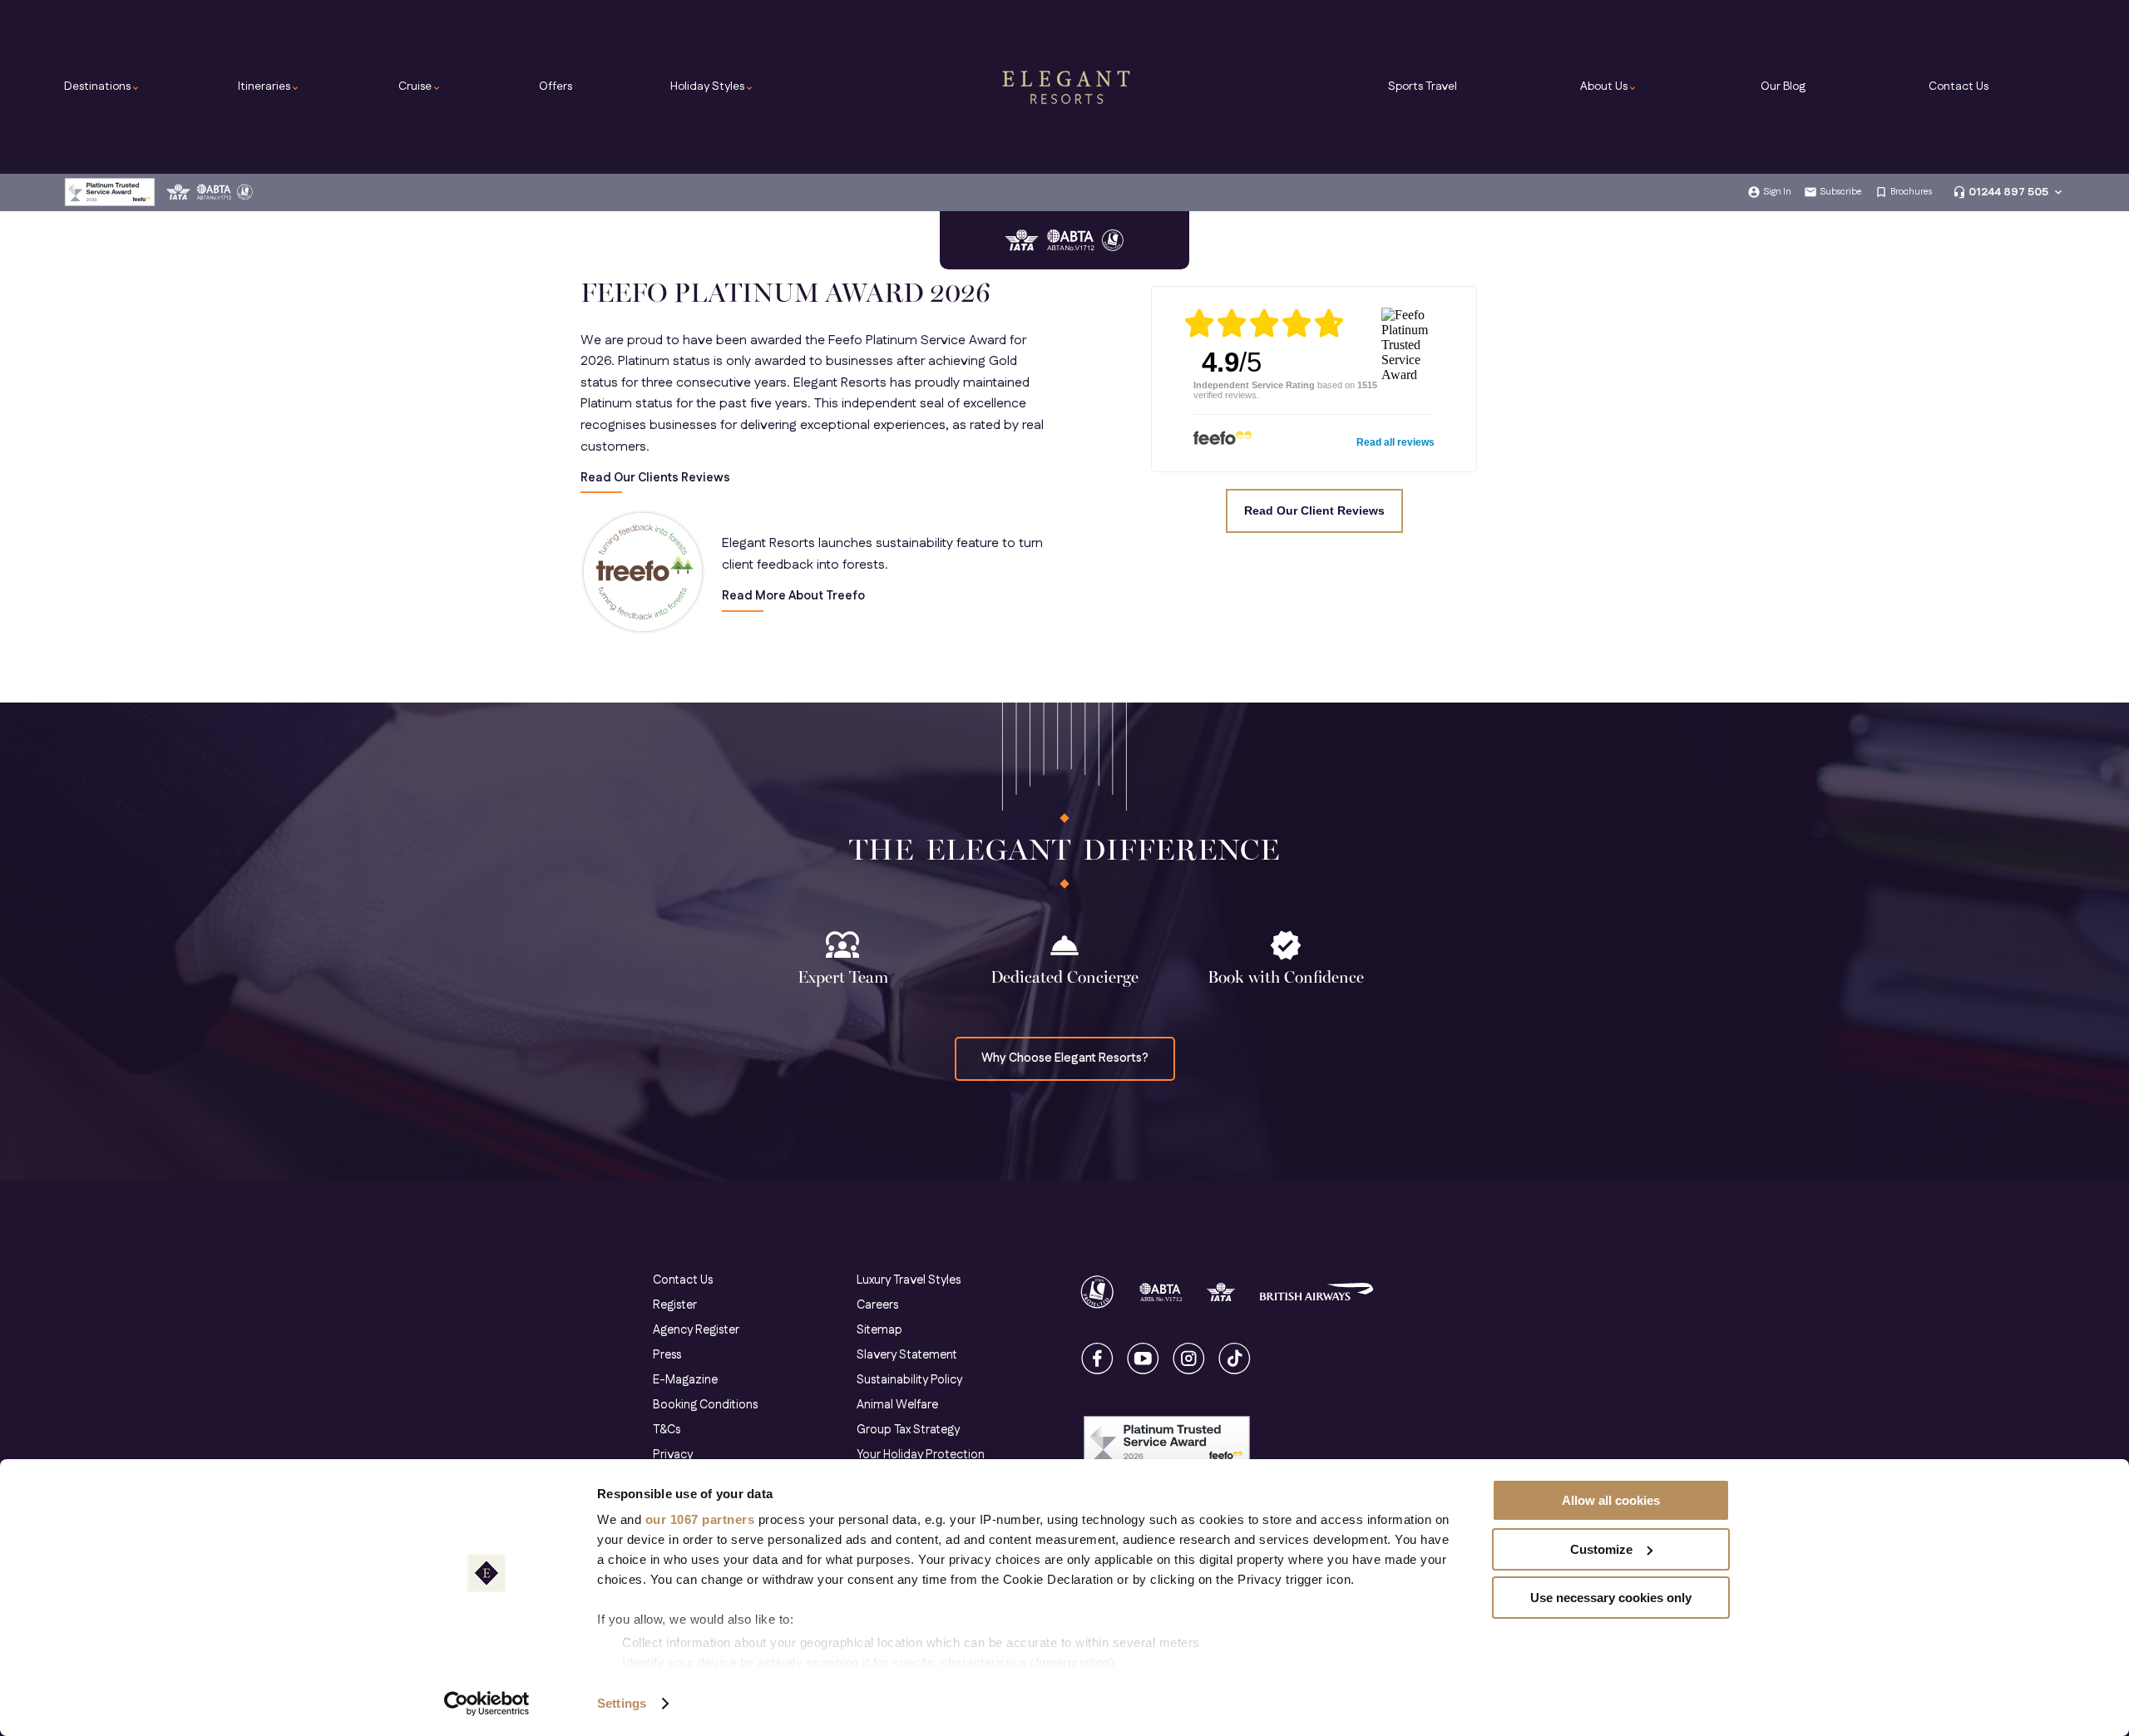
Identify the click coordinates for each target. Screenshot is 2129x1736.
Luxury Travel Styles (909, 1280)
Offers (556, 86)
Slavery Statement (907, 1355)
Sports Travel (1423, 86)
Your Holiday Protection (921, 1455)
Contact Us (1959, 86)
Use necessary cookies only (1611, 1598)
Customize (1601, 1549)
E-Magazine (685, 1380)
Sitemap (879, 1330)
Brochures (1911, 192)
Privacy (673, 1455)
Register (675, 1305)
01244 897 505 (2008, 192)
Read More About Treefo (793, 597)
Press (667, 1355)
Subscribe (1841, 192)
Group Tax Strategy (908, 1430)
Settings (622, 1703)
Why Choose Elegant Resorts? (1065, 1058)
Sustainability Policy (909, 1380)
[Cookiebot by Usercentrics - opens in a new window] (487, 1704)
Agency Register (696, 1330)
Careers (877, 1305)
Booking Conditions (705, 1405)
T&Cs (667, 1430)
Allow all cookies (1611, 1500)
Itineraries (269, 86)
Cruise (420, 86)
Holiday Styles (712, 86)
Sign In (1777, 192)
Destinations (102, 86)
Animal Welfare (897, 1405)
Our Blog (1783, 86)
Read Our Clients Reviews (655, 478)
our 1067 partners (700, 1519)
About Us (1609, 86)
